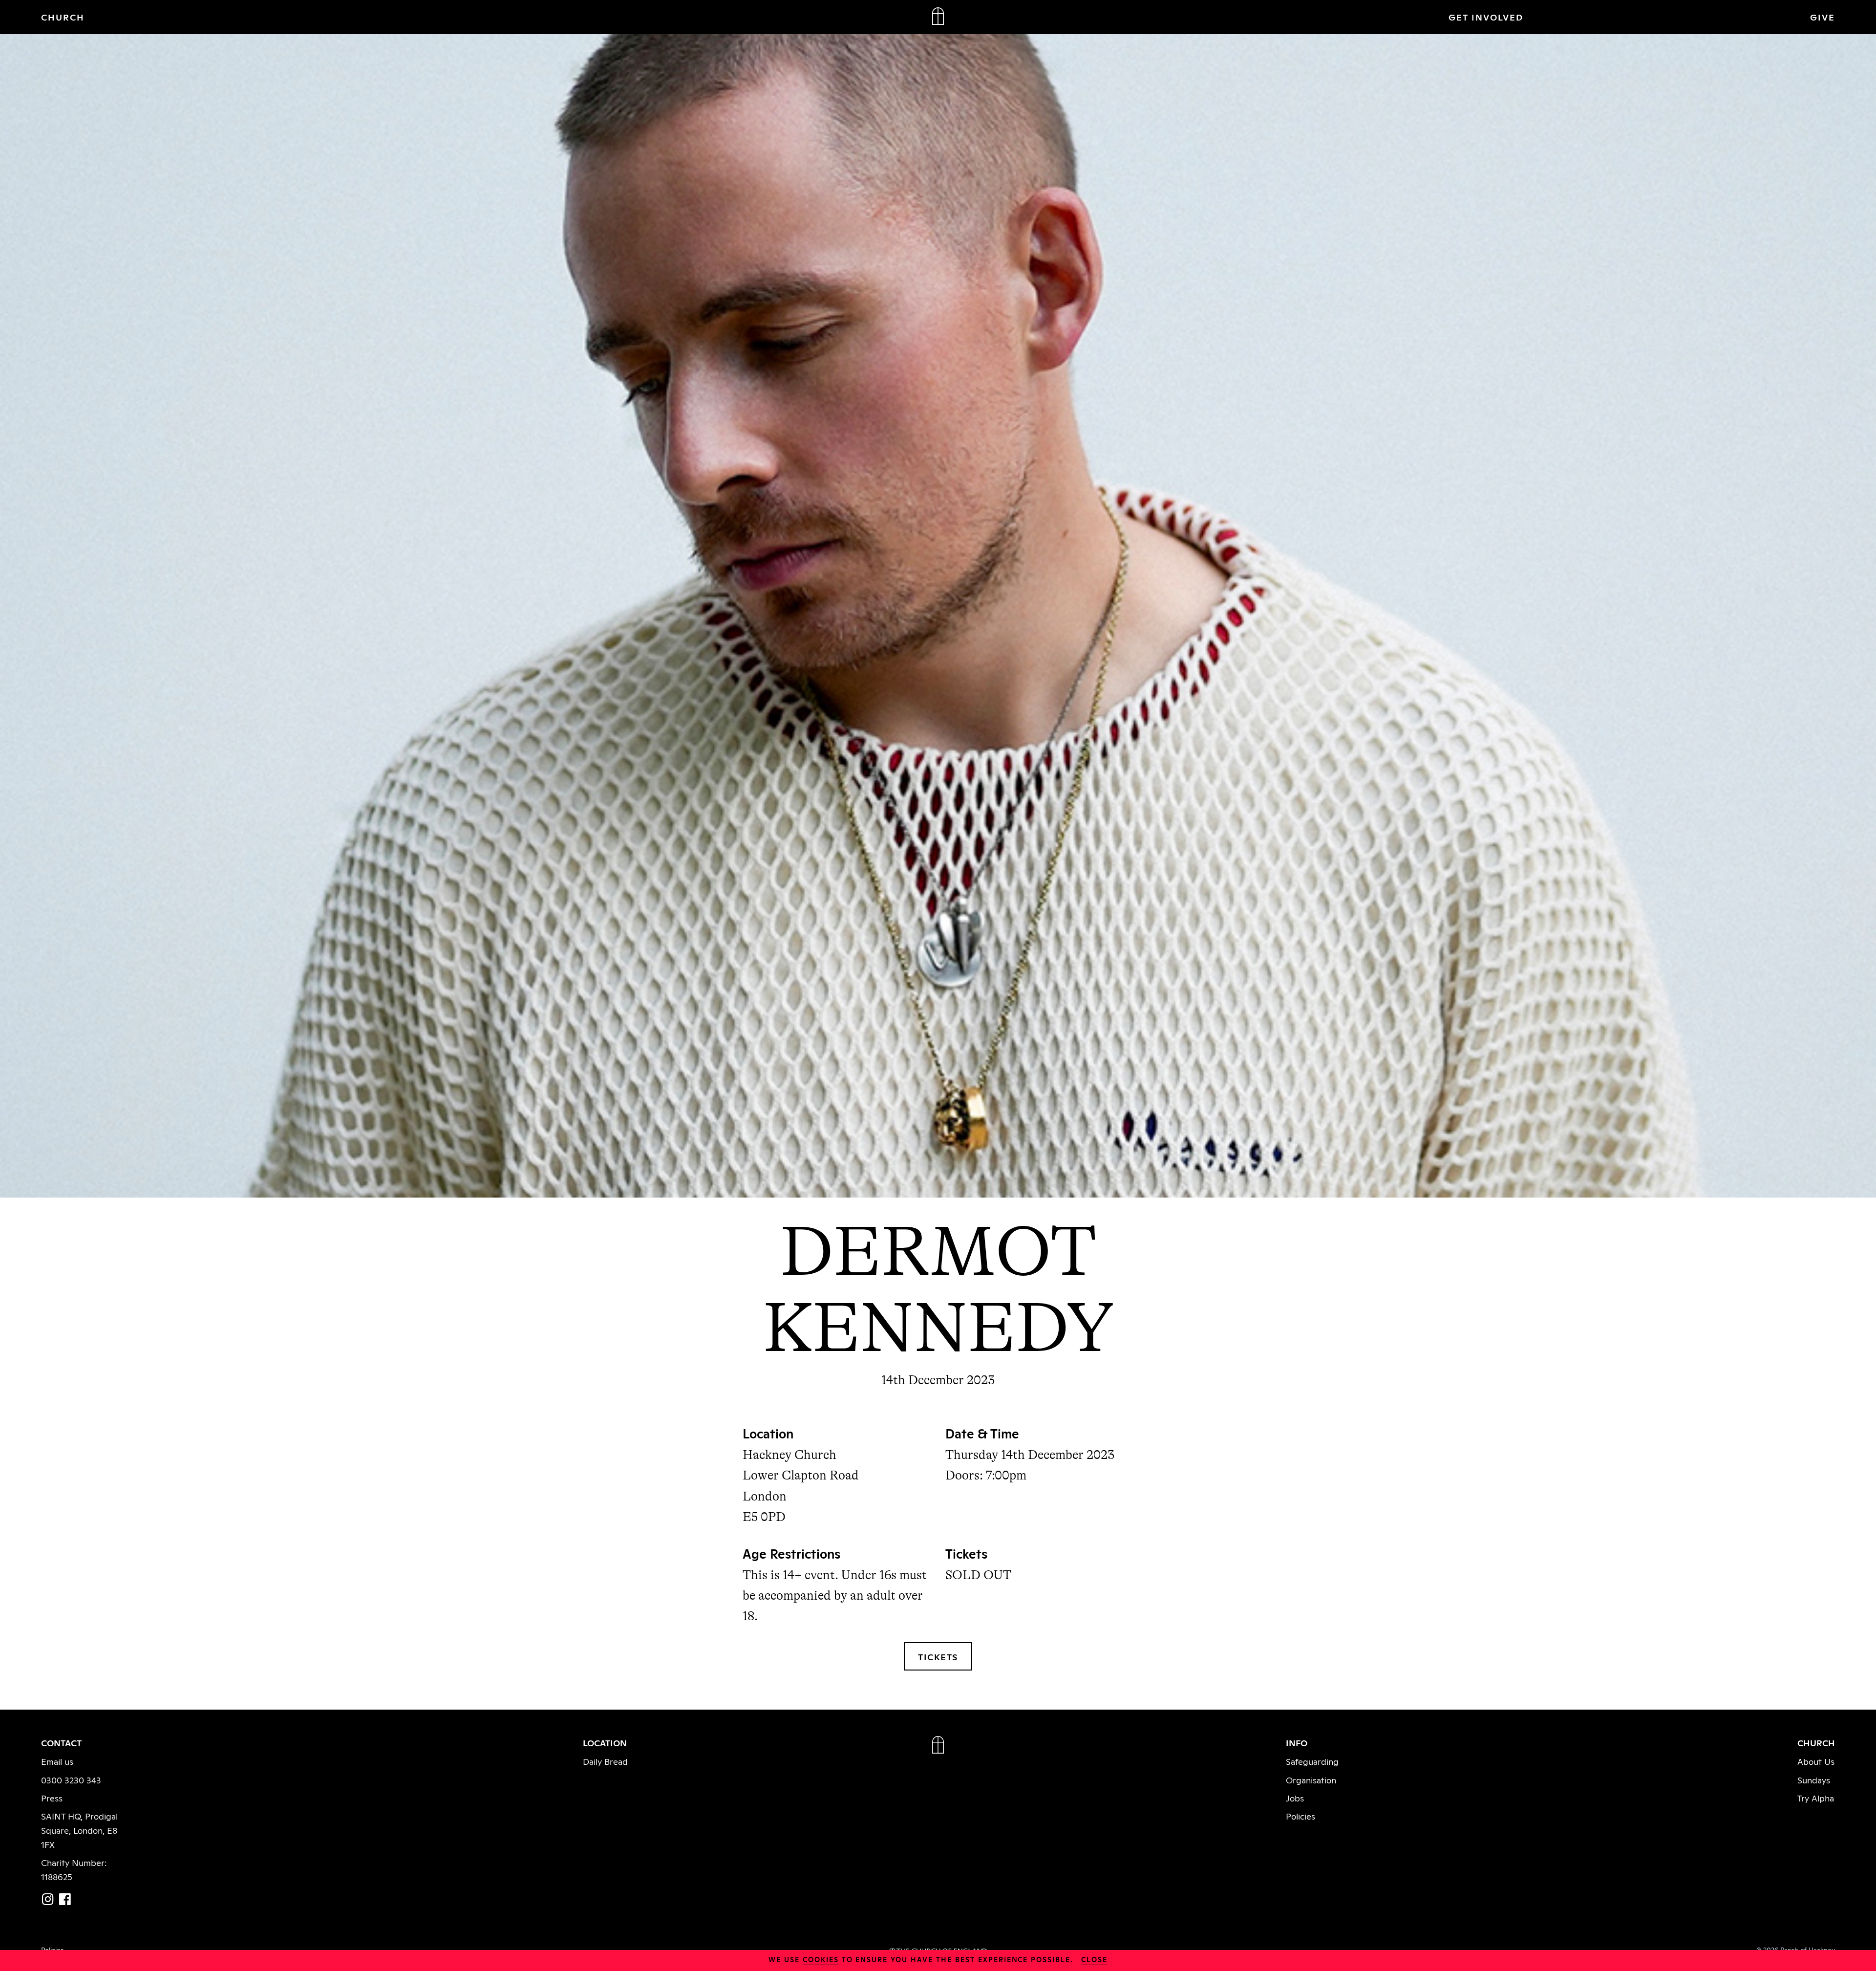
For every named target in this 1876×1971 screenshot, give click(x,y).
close (1094, 1959)
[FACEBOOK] (65, 1899)
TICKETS (938, 1656)
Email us (57, 1761)
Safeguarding (1312, 1761)
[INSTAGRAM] (48, 1899)
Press (52, 1798)
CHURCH (63, 17)
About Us (1816, 1761)
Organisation (1311, 1779)
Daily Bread (605, 1761)
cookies (821, 1959)
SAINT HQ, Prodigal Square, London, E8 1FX (79, 1830)
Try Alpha (1816, 1798)
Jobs (1295, 1798)
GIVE (1823, 17)
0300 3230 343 (71, 1779)
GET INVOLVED (1486, 17)
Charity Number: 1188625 (74, 1869)
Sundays (1814, 1779)
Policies (1300, 1816)
